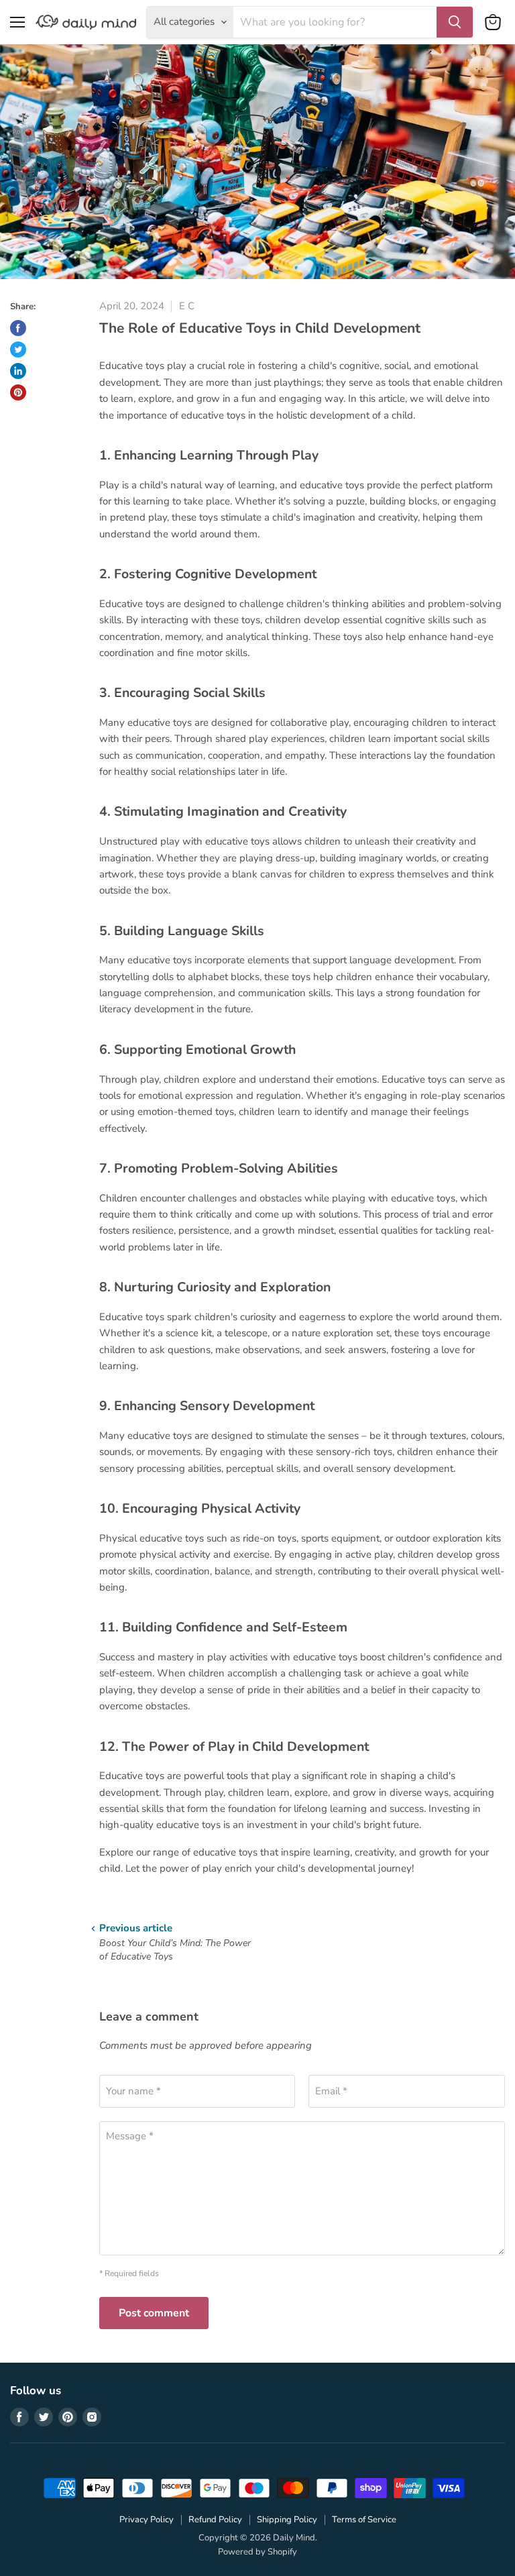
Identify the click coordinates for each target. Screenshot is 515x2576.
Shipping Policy (287, 2520)
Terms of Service (364, 2520)
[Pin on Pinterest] (18, 392)
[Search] (455, 22)
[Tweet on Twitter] (18, 350)
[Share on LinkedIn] (18, 371)
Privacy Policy (147, 2520)
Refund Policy (215, 2520)
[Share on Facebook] (18, 328)
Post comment (154, 2313)
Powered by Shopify (257, 2552)
